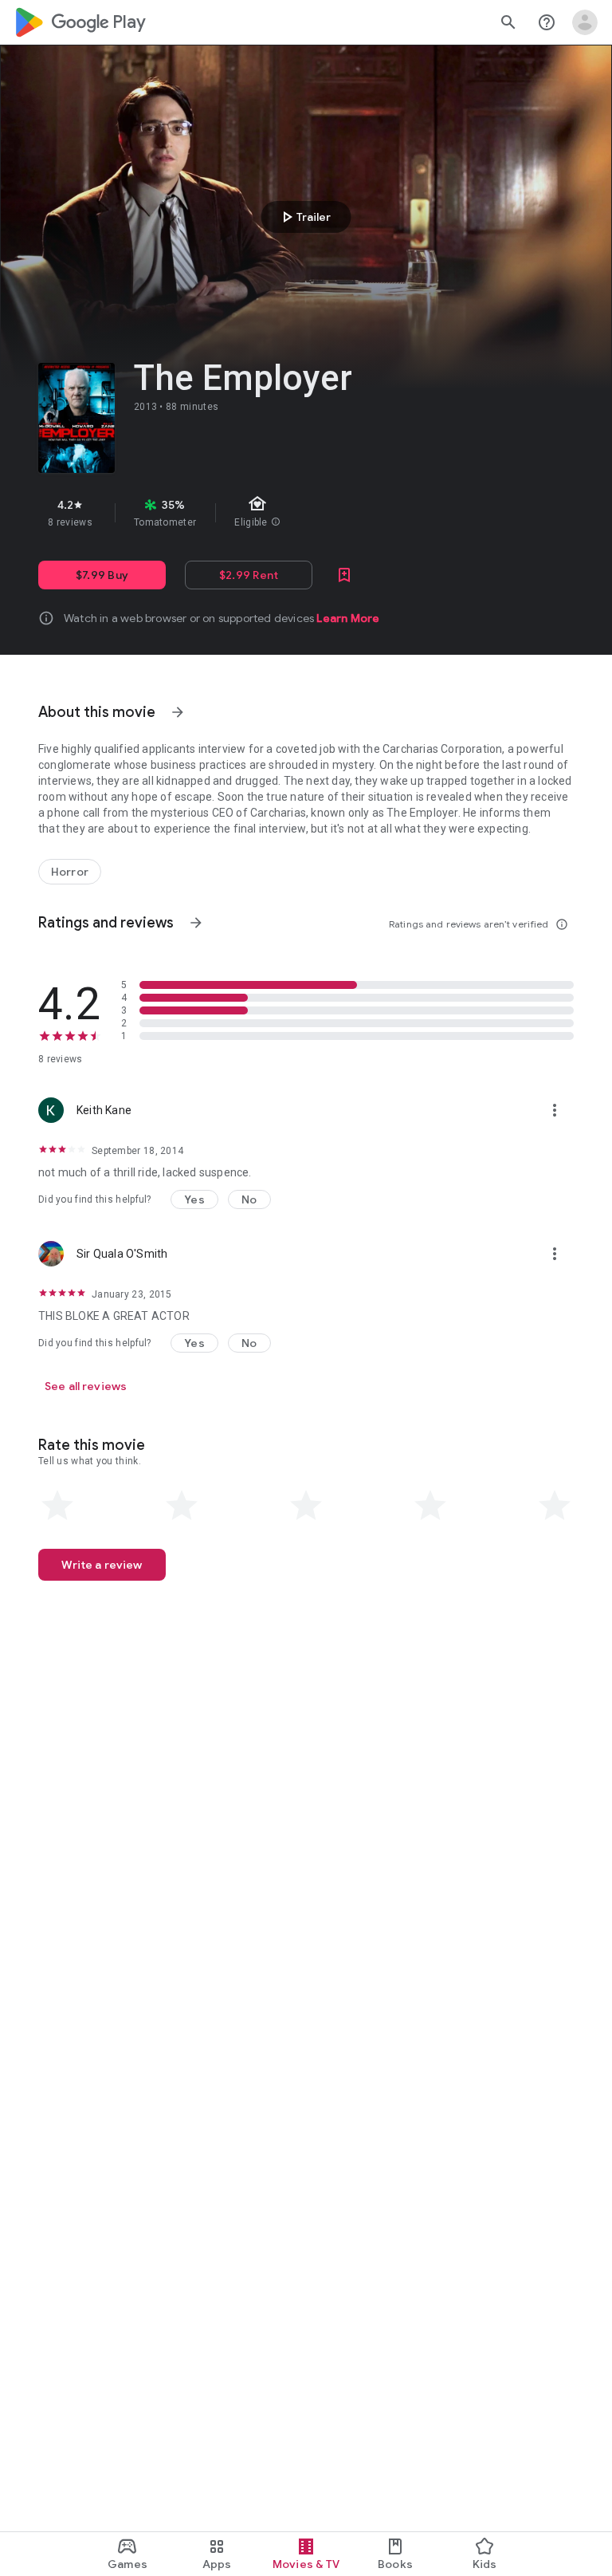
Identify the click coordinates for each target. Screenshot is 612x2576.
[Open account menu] (585, 22)
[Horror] (70, 872)
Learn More (348, 618)
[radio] (57, 1506)
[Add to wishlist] (344, 575)
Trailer (304, 217)
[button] (194, 1199)
